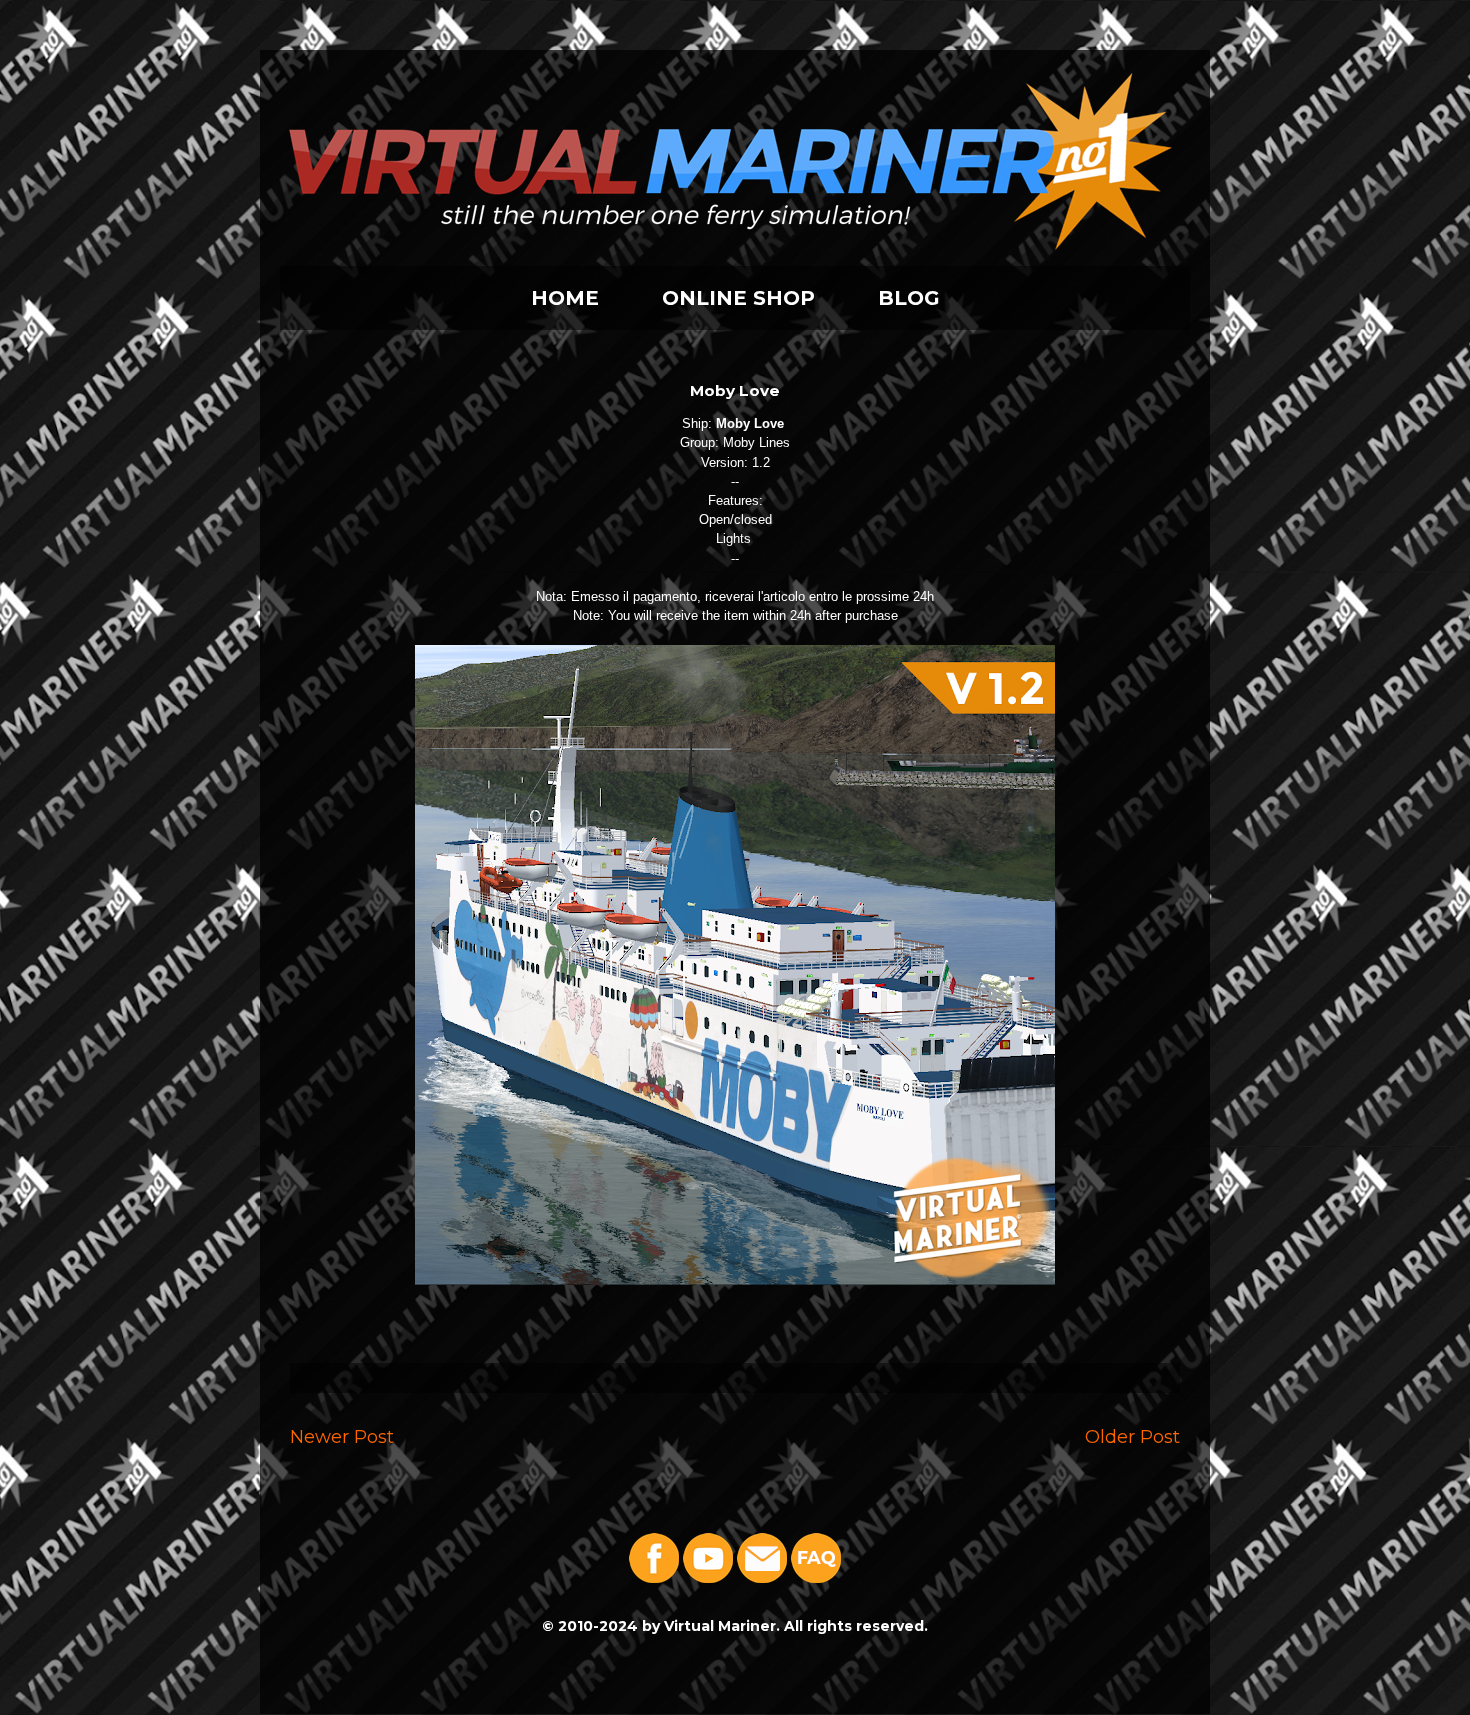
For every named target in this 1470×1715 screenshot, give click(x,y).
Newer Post (342, 1436)
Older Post (1132, 1436)
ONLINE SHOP (738, 298)
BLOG (909, 298)
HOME (565, 298)
